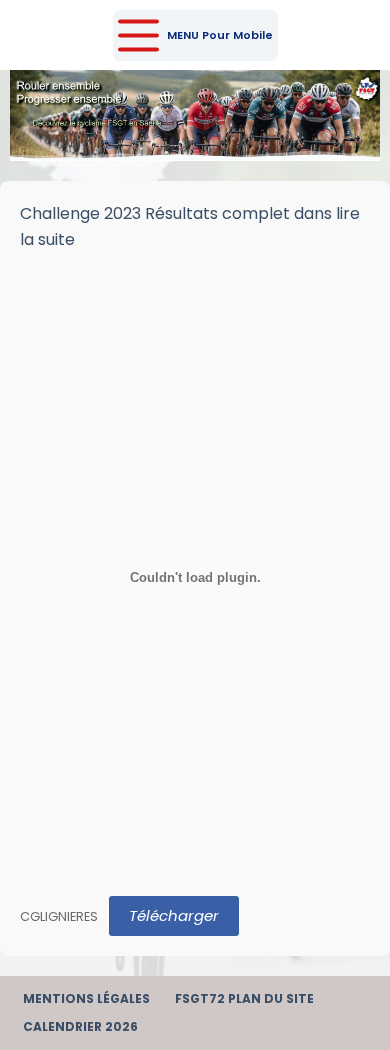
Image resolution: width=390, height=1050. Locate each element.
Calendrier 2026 (80, 1027)
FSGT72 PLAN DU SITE (244, 999)
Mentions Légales (86, 999)
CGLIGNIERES (59, 916)
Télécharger (174, 915)
